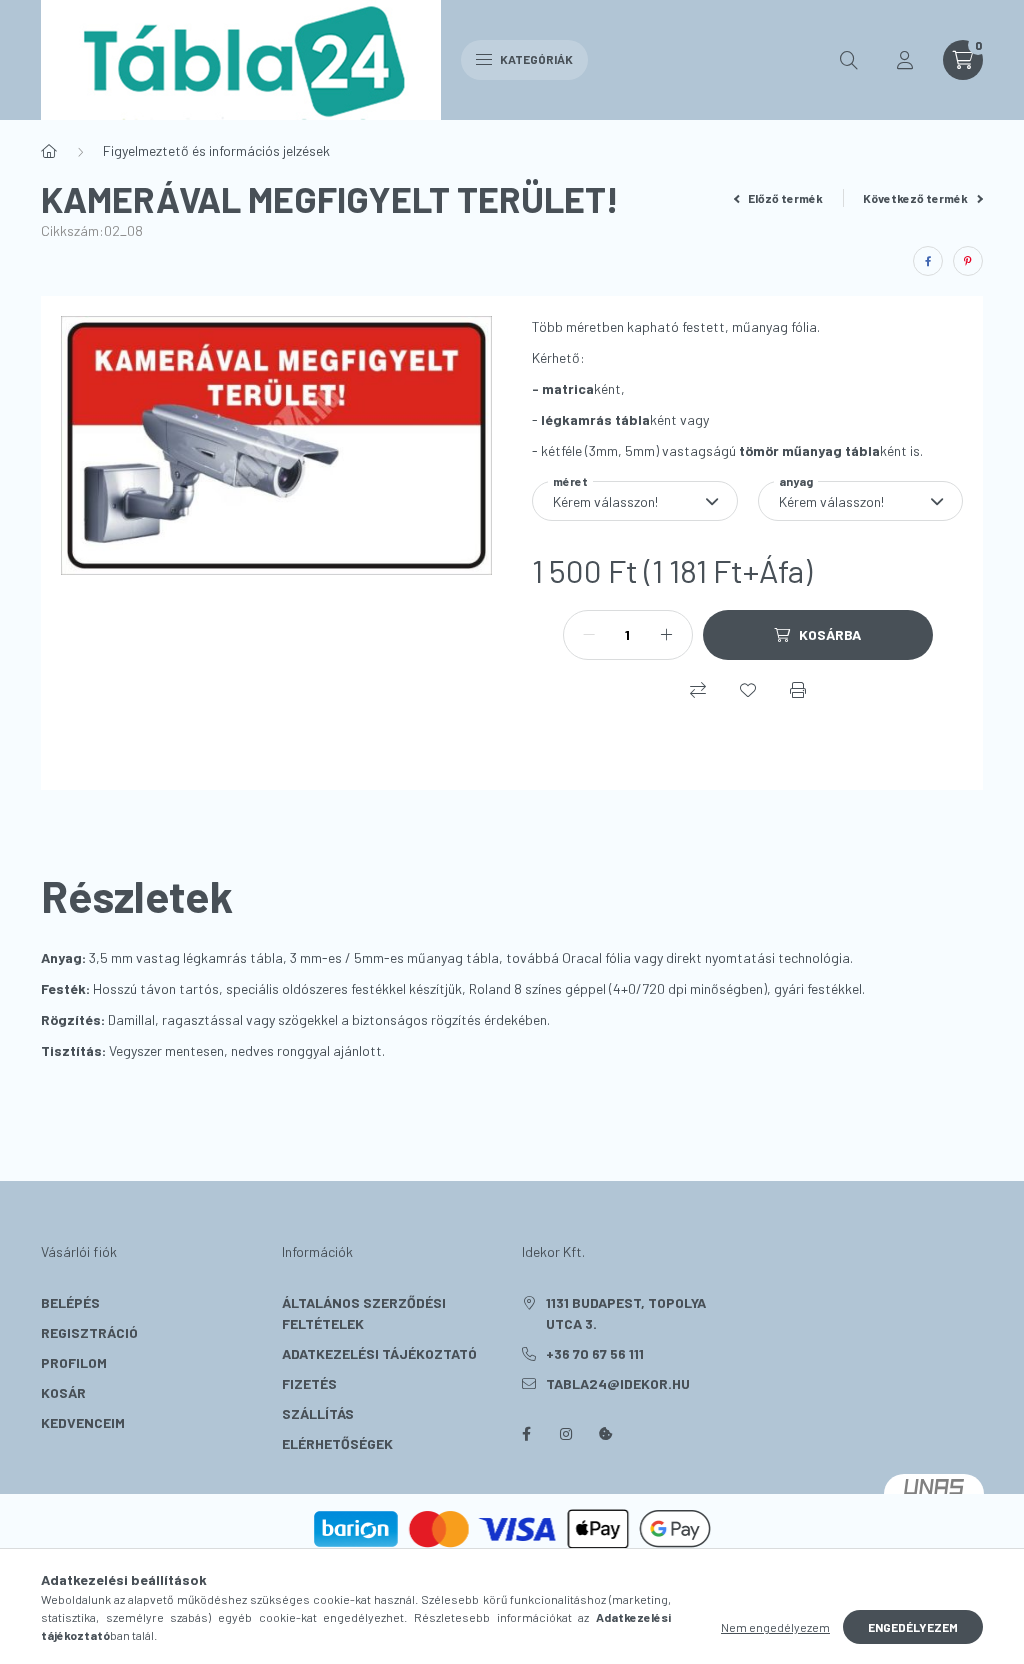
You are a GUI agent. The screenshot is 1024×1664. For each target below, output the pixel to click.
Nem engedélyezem (775, 1627)
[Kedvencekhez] (748, 690)
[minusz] (589, 635)
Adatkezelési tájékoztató (379, 1353)
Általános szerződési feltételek (364, 1313)
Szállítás (318, 1413)
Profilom (74, 1362)
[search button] (849, 60)
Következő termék (916, 198)
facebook (526, 1434)
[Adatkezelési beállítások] (606, 1434)
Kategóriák (535, 59)
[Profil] (905, 60)
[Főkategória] (49, 151)
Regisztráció (89, 1332)
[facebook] (928, 261)
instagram (566, 1434)
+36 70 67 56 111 (595, 1353)
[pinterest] (968, 261)
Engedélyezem (913, 1627)
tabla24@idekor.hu (618, 1383)
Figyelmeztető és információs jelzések (216, 150)
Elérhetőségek (337, 1443)
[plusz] (667, 635)
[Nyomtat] (798, 690)
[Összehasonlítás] (698, 690)
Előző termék (784, 198)
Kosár (63, 1392)
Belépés (70, 1302)
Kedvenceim (83, 1422)
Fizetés (309, 1383)
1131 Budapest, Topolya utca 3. (626, 1313)
